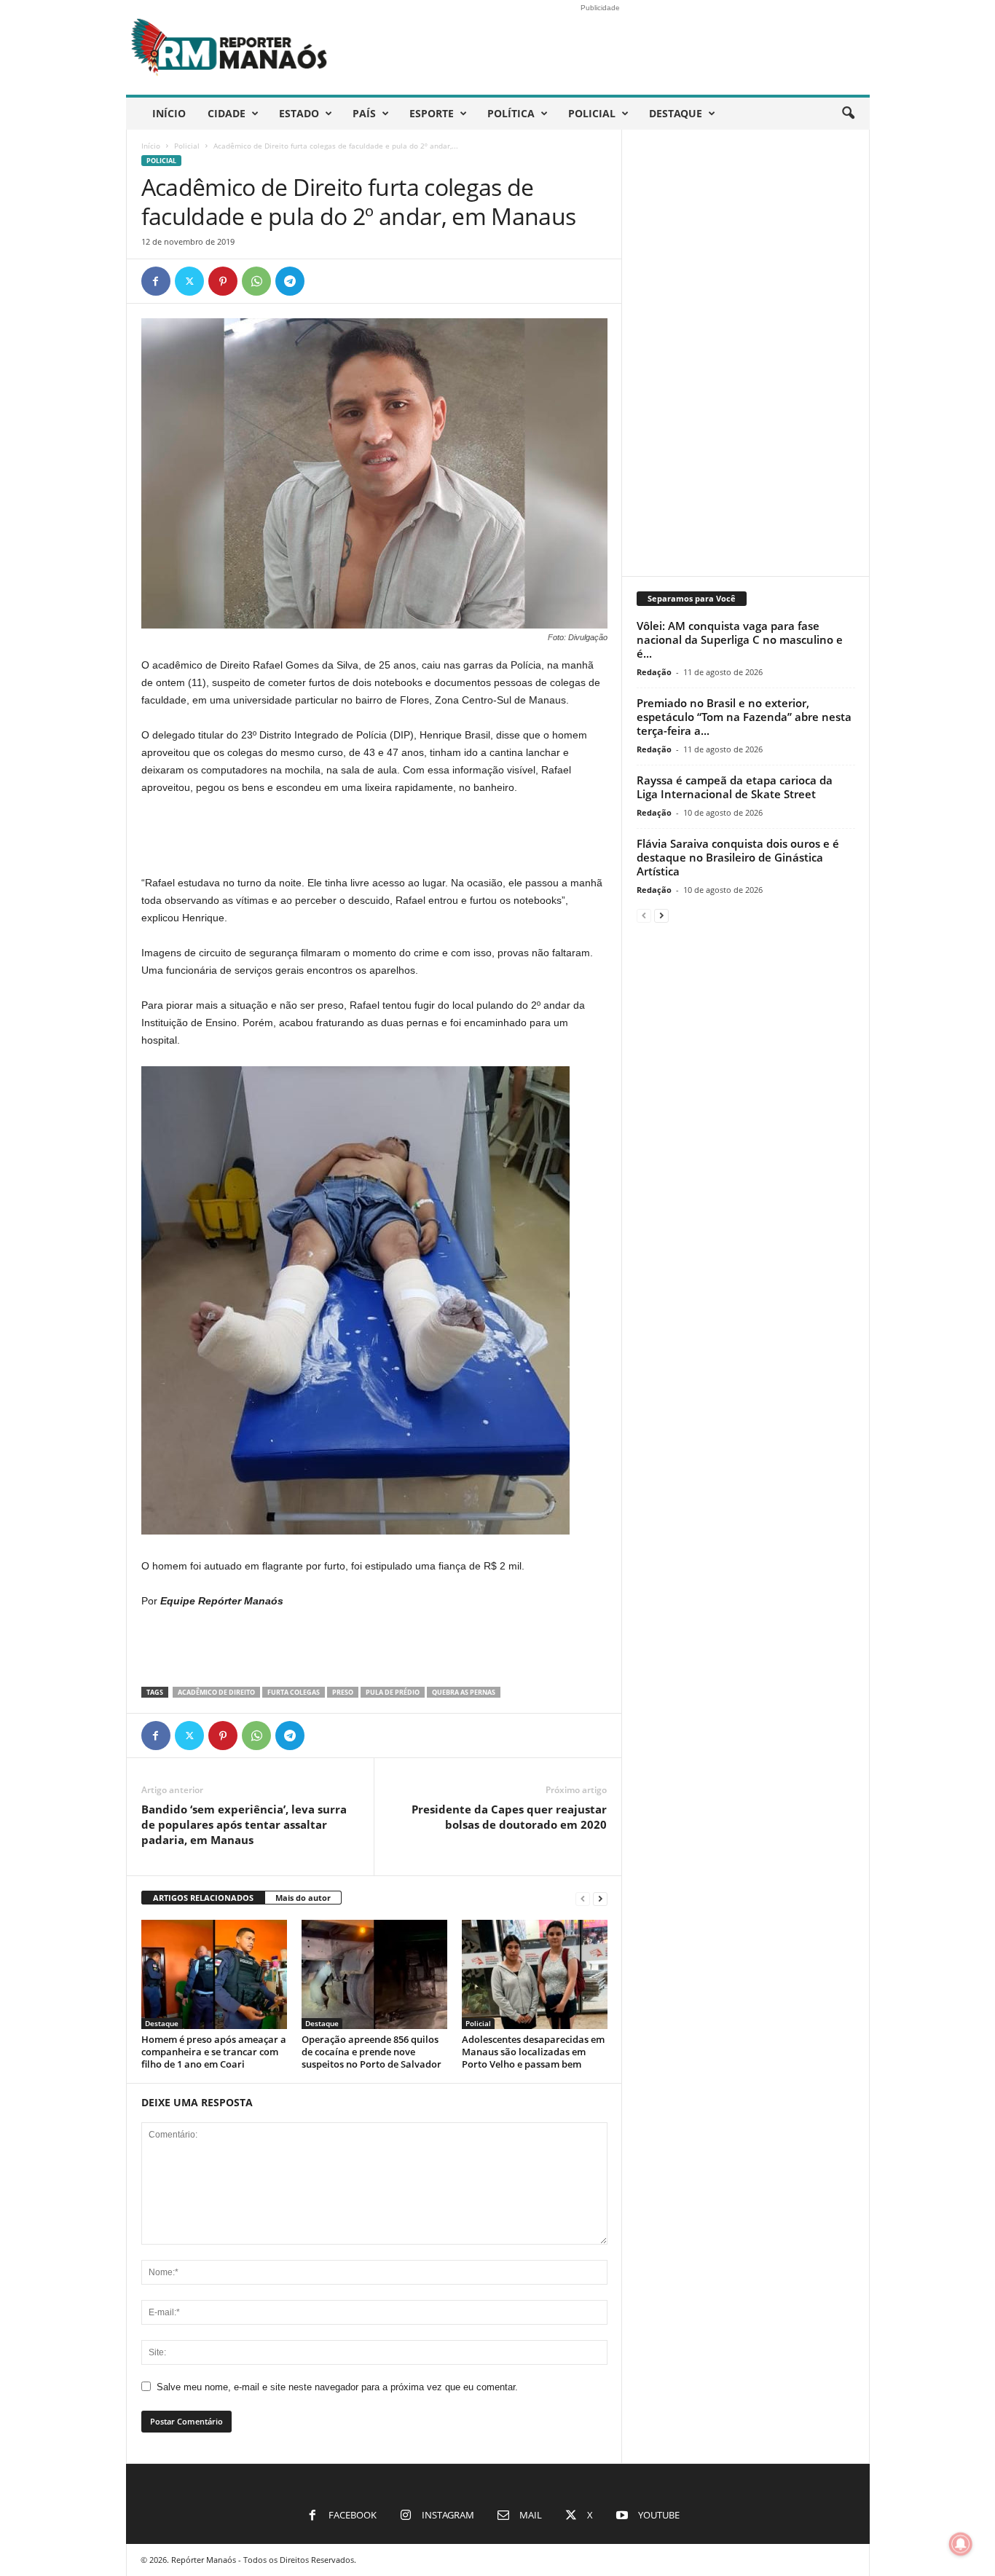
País (364, 113)
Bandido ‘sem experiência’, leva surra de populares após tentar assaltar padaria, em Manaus (244, 1824)
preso (343, 1692)
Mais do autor (303, 1898)
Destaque (676, 113)
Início (169, 113)
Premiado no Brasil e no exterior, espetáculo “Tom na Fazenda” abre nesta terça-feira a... (744, 717)
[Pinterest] (223, 281)
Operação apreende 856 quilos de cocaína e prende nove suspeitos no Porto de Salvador (371, 2052)
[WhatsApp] (256, 281)
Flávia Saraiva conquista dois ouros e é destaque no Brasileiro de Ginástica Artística (738, 857)
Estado (299, 113)
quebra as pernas (464, 1692)
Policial (592, 113)
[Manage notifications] (961, 2544)
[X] (189, 281)
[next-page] (600, 1898)
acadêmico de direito (216, 1692)
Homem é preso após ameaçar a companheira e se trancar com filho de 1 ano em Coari (214, 2052)
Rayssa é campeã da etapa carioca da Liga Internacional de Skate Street (735, 787)
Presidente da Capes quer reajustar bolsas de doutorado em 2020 (509, 1817)
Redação (654, 672)
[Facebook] (156, 281)
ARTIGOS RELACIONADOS (203, 1898)
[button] (848, 114)
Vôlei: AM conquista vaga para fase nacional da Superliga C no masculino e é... (740, 639)
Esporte (432, 113)
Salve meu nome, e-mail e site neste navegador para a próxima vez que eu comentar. (337, 2387)
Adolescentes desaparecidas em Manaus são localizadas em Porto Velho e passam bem (533, 2052)
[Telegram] (290, 281)
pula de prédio (393, 1692)
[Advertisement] (374, 836)
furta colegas (294, 1692)
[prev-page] (583, 1898)
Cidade (227, 113)
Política (511, 113)
